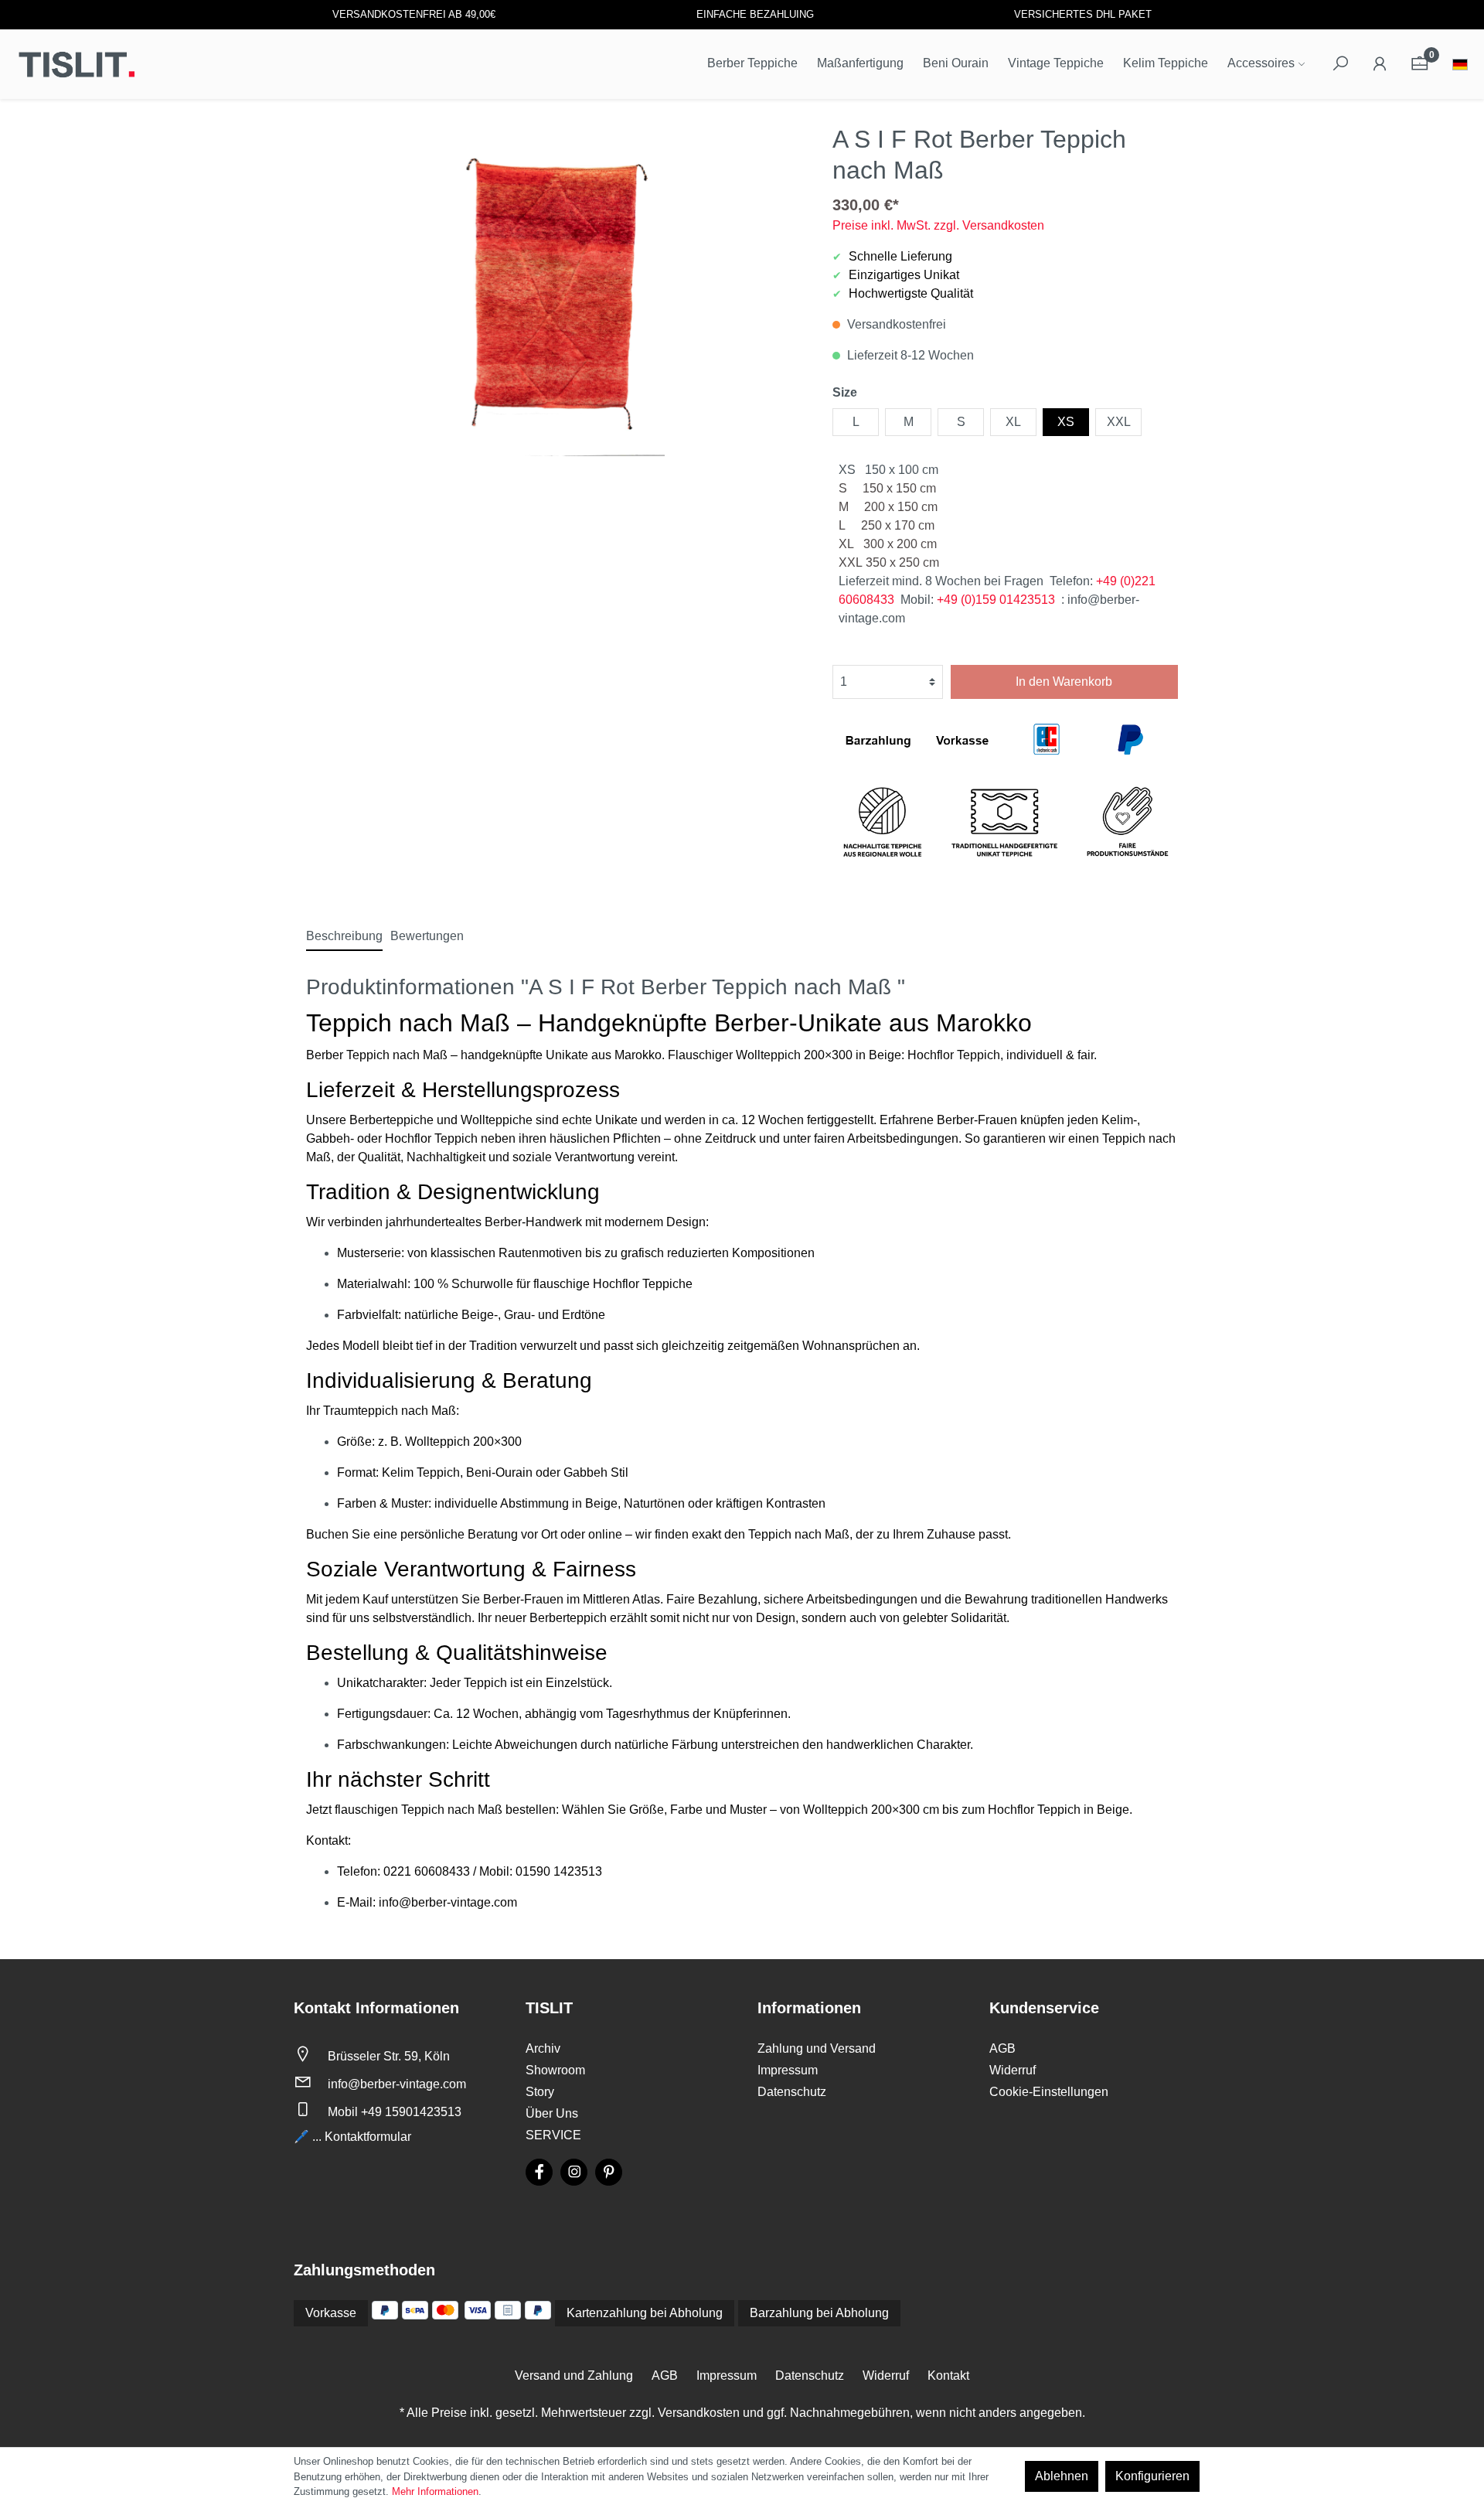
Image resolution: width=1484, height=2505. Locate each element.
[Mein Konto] (1380, 64)
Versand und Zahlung (574, 2375)
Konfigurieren (1152, 2476)
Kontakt (948, 2375)
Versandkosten (699, 2413)
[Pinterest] (609, 2172)
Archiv (543, 2048)
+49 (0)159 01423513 (996, 600)
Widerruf (1013, 2070)
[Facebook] (539, 2172)
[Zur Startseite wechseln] (77, 64)
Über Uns (552, 2113)
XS (1066, 422)
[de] (1460, 66)
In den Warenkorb (1064, 682)
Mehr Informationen (435, 2491)
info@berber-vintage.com (397, 2084)
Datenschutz (792, 2092)
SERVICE (553, 2135)
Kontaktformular (368, 2137)
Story (540, 2092)
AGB (1002, 2048)
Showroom (555, 2070)
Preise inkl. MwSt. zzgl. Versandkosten (938, 225)
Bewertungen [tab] (427, 936)
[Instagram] (574, 2172)
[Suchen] (1340, 64)
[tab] (344, 936)
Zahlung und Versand (817, 2048)
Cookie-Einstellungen (1049, 2092)
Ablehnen (1062, 2476)
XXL (1119, 422)
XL (1013, 422)
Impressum (788, 2070)
